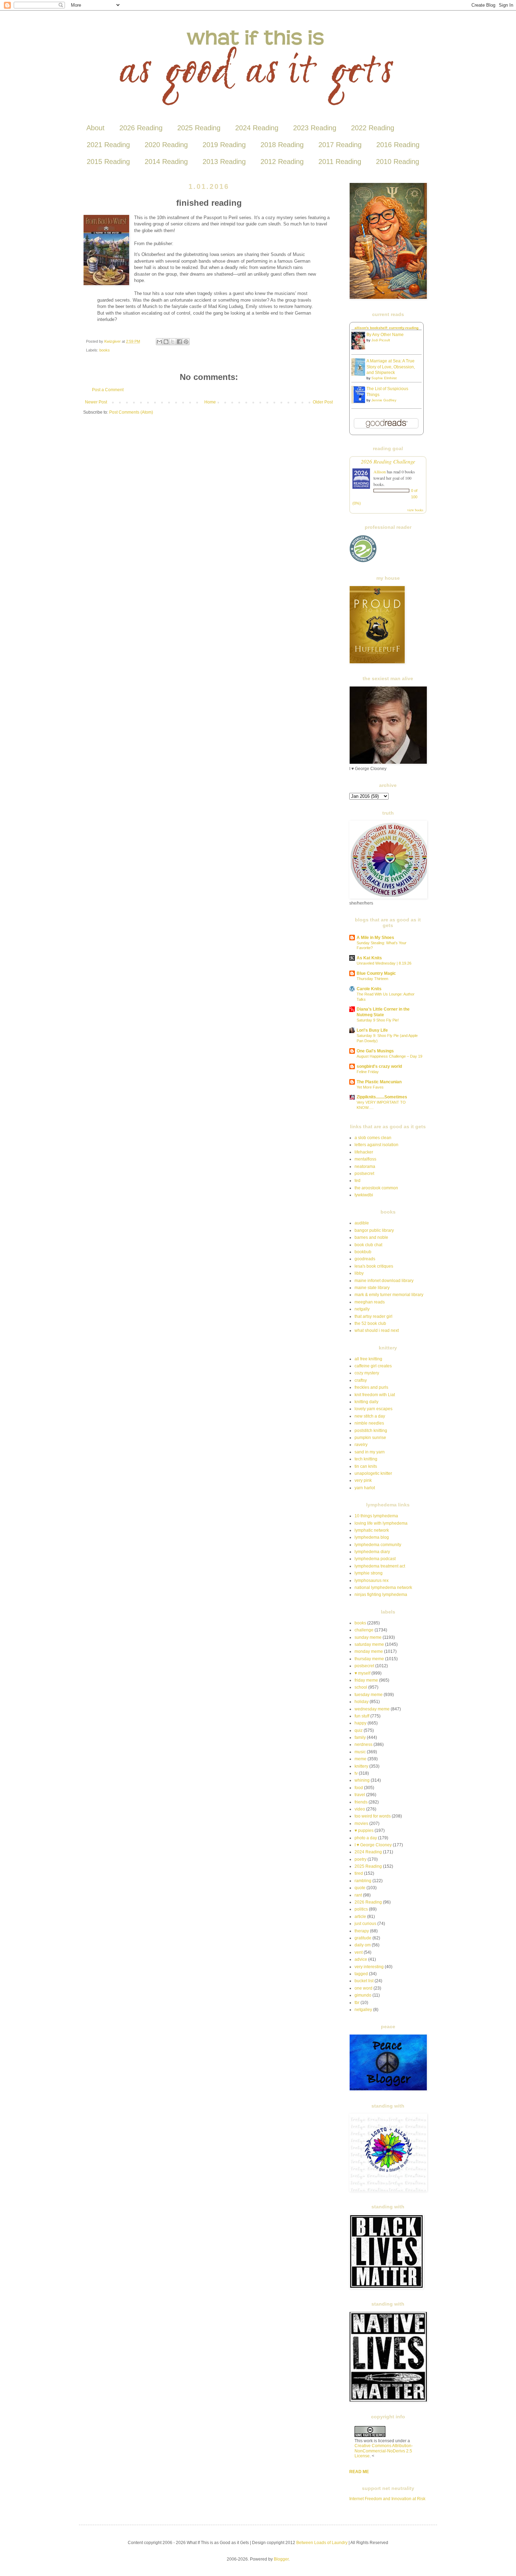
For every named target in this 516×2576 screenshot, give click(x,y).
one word (363, 1988)
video (360, 1809)
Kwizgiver (113, 341)
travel (360, 1795)
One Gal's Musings (375, 1051)
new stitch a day (370, 1416)
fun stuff (362, 1716)
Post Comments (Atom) (131, 412)
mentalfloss (365, 1159)
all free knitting (368, 1359)
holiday (362, 1702)
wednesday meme (372, 1709)
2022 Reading (373, 128)
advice (361, 1959)
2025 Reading (199, 128)
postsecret (364, 1174)
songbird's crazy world (379, 1066)
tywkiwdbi (364, 1195)
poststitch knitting (371, 1431)
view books (415, 510)
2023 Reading (315, 128)
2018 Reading (282, 145)
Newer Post (96, 402)
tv (356, 1773)
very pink (363, 1480)
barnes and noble (371, 1237)
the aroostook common (376, 1188)
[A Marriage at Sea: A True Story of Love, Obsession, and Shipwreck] (360, 374)
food (359, 1788)
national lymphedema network (383, 1588)
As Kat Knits (369, 958)
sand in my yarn (370, 1452)
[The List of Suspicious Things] (360, 402)
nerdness (363, 1744)
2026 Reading (141, 128)
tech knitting (366, 1459)
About (95, 128)
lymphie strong (369, 1573)
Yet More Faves (370, 1087)
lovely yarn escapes (373, 1409)
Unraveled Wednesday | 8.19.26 (384, 963)
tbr (357, 2003)
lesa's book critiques (374, 1266)
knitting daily (366, 1402)
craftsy (361, 1380)
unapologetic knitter (373, 1473)
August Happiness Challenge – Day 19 (389, 1056)
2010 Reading (398, 162)
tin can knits (366, 1466)
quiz (359, 1730)
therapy (362, 1931)
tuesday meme (369, 1695)
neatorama (365, 1167)
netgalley (363, 2010)
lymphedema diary (372, 1552)
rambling (363, 1881)
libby (359, 1273)
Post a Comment (108, 390)
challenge (364, 1630)
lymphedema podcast (375, 1559)
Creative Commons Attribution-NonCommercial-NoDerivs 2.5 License (384, 2451)
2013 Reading (224, 162)
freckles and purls (371, 1387)
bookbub (363, 1252)
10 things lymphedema (376, 1516)
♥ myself (362, 1673)
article (360, 1917)
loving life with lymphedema (381, 1523)
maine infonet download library (384, 1281)
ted (358, 1181)
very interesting (369, 1967)
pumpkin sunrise (370, 1438)
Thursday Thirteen (372, 979)
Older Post (323, 402)
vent (359, 1952)
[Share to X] (173, 342)
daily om (363, 1945)
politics (361, 1909)
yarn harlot (365, 1488)
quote (360, 1888)
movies (361, 1823)
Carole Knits (369, 989)
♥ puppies (364, 1831)
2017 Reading (340, 145)
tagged (361, 1974)
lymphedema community (378, 1545)
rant (358, 1895)
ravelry (361, 1445)
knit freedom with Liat (375, 1395)
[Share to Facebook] (179, 342)
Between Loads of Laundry (322, 2543)
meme (360, 1759)
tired (359, 1873)
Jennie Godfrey (384, 400)
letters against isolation (376, 1145)
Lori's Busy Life (372, 1030)
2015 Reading (108, 162)
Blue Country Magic (376, 973)
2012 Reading (282, 162)
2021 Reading (108, 145)
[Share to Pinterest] (186, 342)
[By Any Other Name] (360, 348)
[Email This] (159, 342)
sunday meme (368, 1637)
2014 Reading (166, 162)
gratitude (363, 1938)
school (361, 1687)
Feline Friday (368, 1072)
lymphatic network (372, 1530)
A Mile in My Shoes (375, 938)
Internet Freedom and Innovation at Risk (387, 2499)
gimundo (363, 1995)
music (360, 1752)
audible (362, 1223)
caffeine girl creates (373, 1366)
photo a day (366, 1838)
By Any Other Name (385, 335)
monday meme (369, 1651)
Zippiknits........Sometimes (382, 1097)
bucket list (364, 1981)
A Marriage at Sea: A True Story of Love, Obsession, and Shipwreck (391, 367)
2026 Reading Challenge (388, 461)
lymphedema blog (372, 1537)
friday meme (366, 1680)
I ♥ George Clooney (373, 1845)
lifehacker (364, 1152)
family (360, 1737)
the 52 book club (370, 1323)
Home (210, 402)
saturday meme (369, 1644)
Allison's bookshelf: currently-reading (386, 328)
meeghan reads (370, 1302)
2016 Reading (398, 145)
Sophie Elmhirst (384, 378)
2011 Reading (340, 162)
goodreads (365, 1259)
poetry (360, 1859)
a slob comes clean (373, 1138)
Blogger (281, 2559)
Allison (380, 472)
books (105, 350)
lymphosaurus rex (372, 1581)
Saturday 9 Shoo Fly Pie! (378, 1020)
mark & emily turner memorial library (389, 1295)
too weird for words (373, 1816)
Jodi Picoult (381, 340)
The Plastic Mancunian (379, 1082)
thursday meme (369, 1659)
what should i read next (377, 1330)
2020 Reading (166, 145)
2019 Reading (224, 145)
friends (361, 1802)
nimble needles (369, 1423)
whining (362, 1780)
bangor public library (374, 1230)
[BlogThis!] (166, 342)
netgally (362, 1309)
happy (360, 1723)
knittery (361, 1766)
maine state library (372, 1288)
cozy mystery (367, 1373)
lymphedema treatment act (380, 1566)
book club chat (368, 1245)
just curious (365, 1924)
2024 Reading (257, 128)
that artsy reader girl (373, 1316)
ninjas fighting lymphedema (381, 1595)
